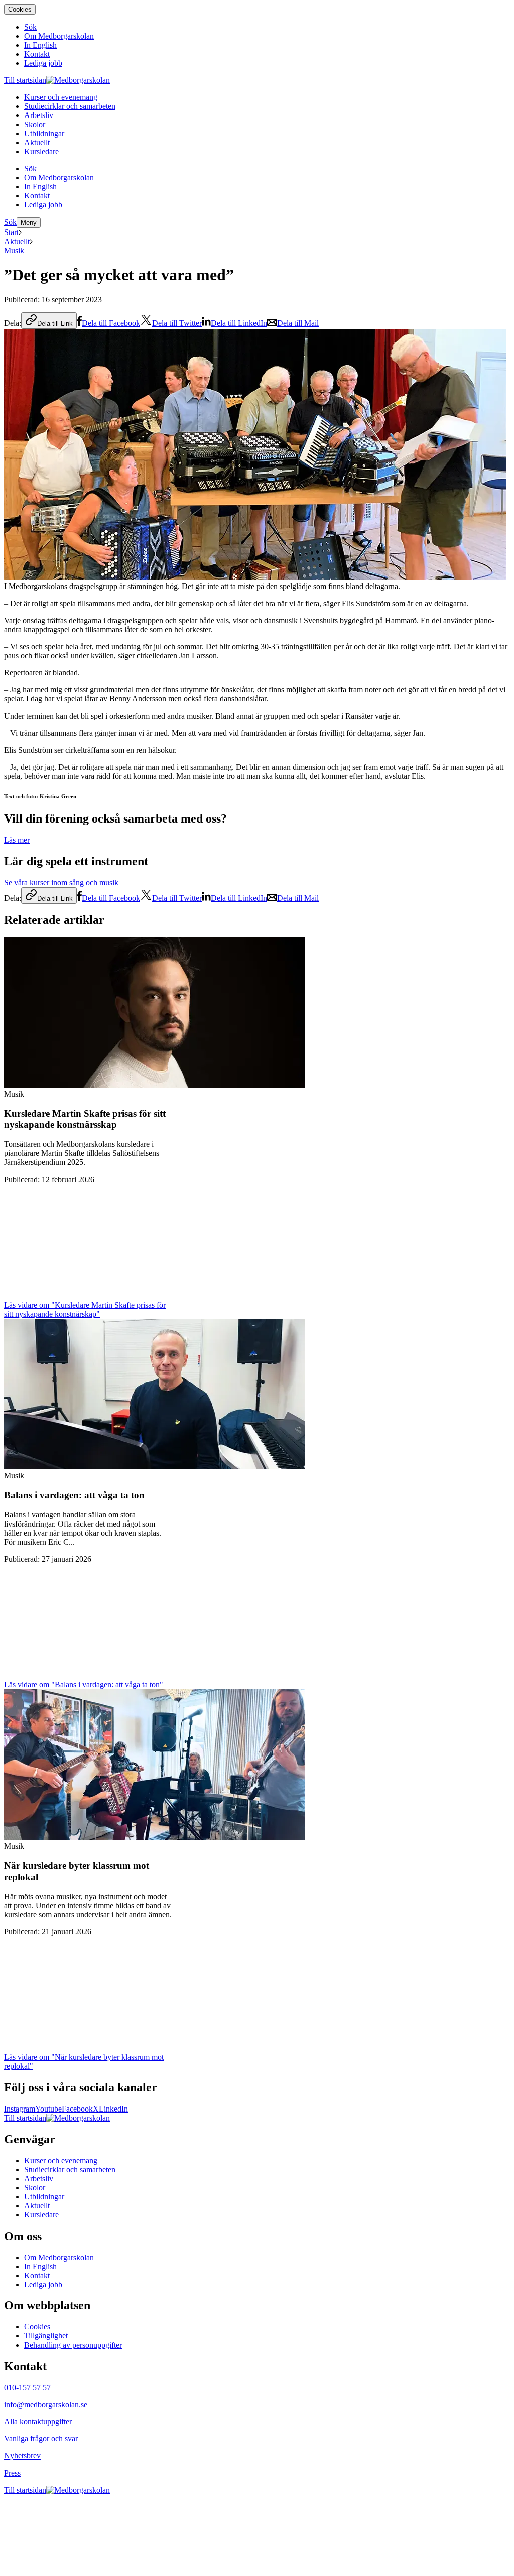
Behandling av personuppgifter (73, 2345)
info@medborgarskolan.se (46, 2405)
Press (12, 2473)
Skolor (35, 2188)
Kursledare (41, 2215)
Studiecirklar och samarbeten (70, 2170)
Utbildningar (44, 2197)
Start (11, 232)
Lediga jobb (43, 2285)
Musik (14, 250)
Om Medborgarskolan (59, 2257)
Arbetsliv (39, 2179)
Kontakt (37, 2275)
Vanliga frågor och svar (41, 2439)
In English (40, 2266)
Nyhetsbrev (22, 2456)
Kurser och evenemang (61, 2160)
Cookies (20, 9)
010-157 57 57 (27, 2387)
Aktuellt (17, 241)
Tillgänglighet (46, 2336)
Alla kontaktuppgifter (38, 2422)
